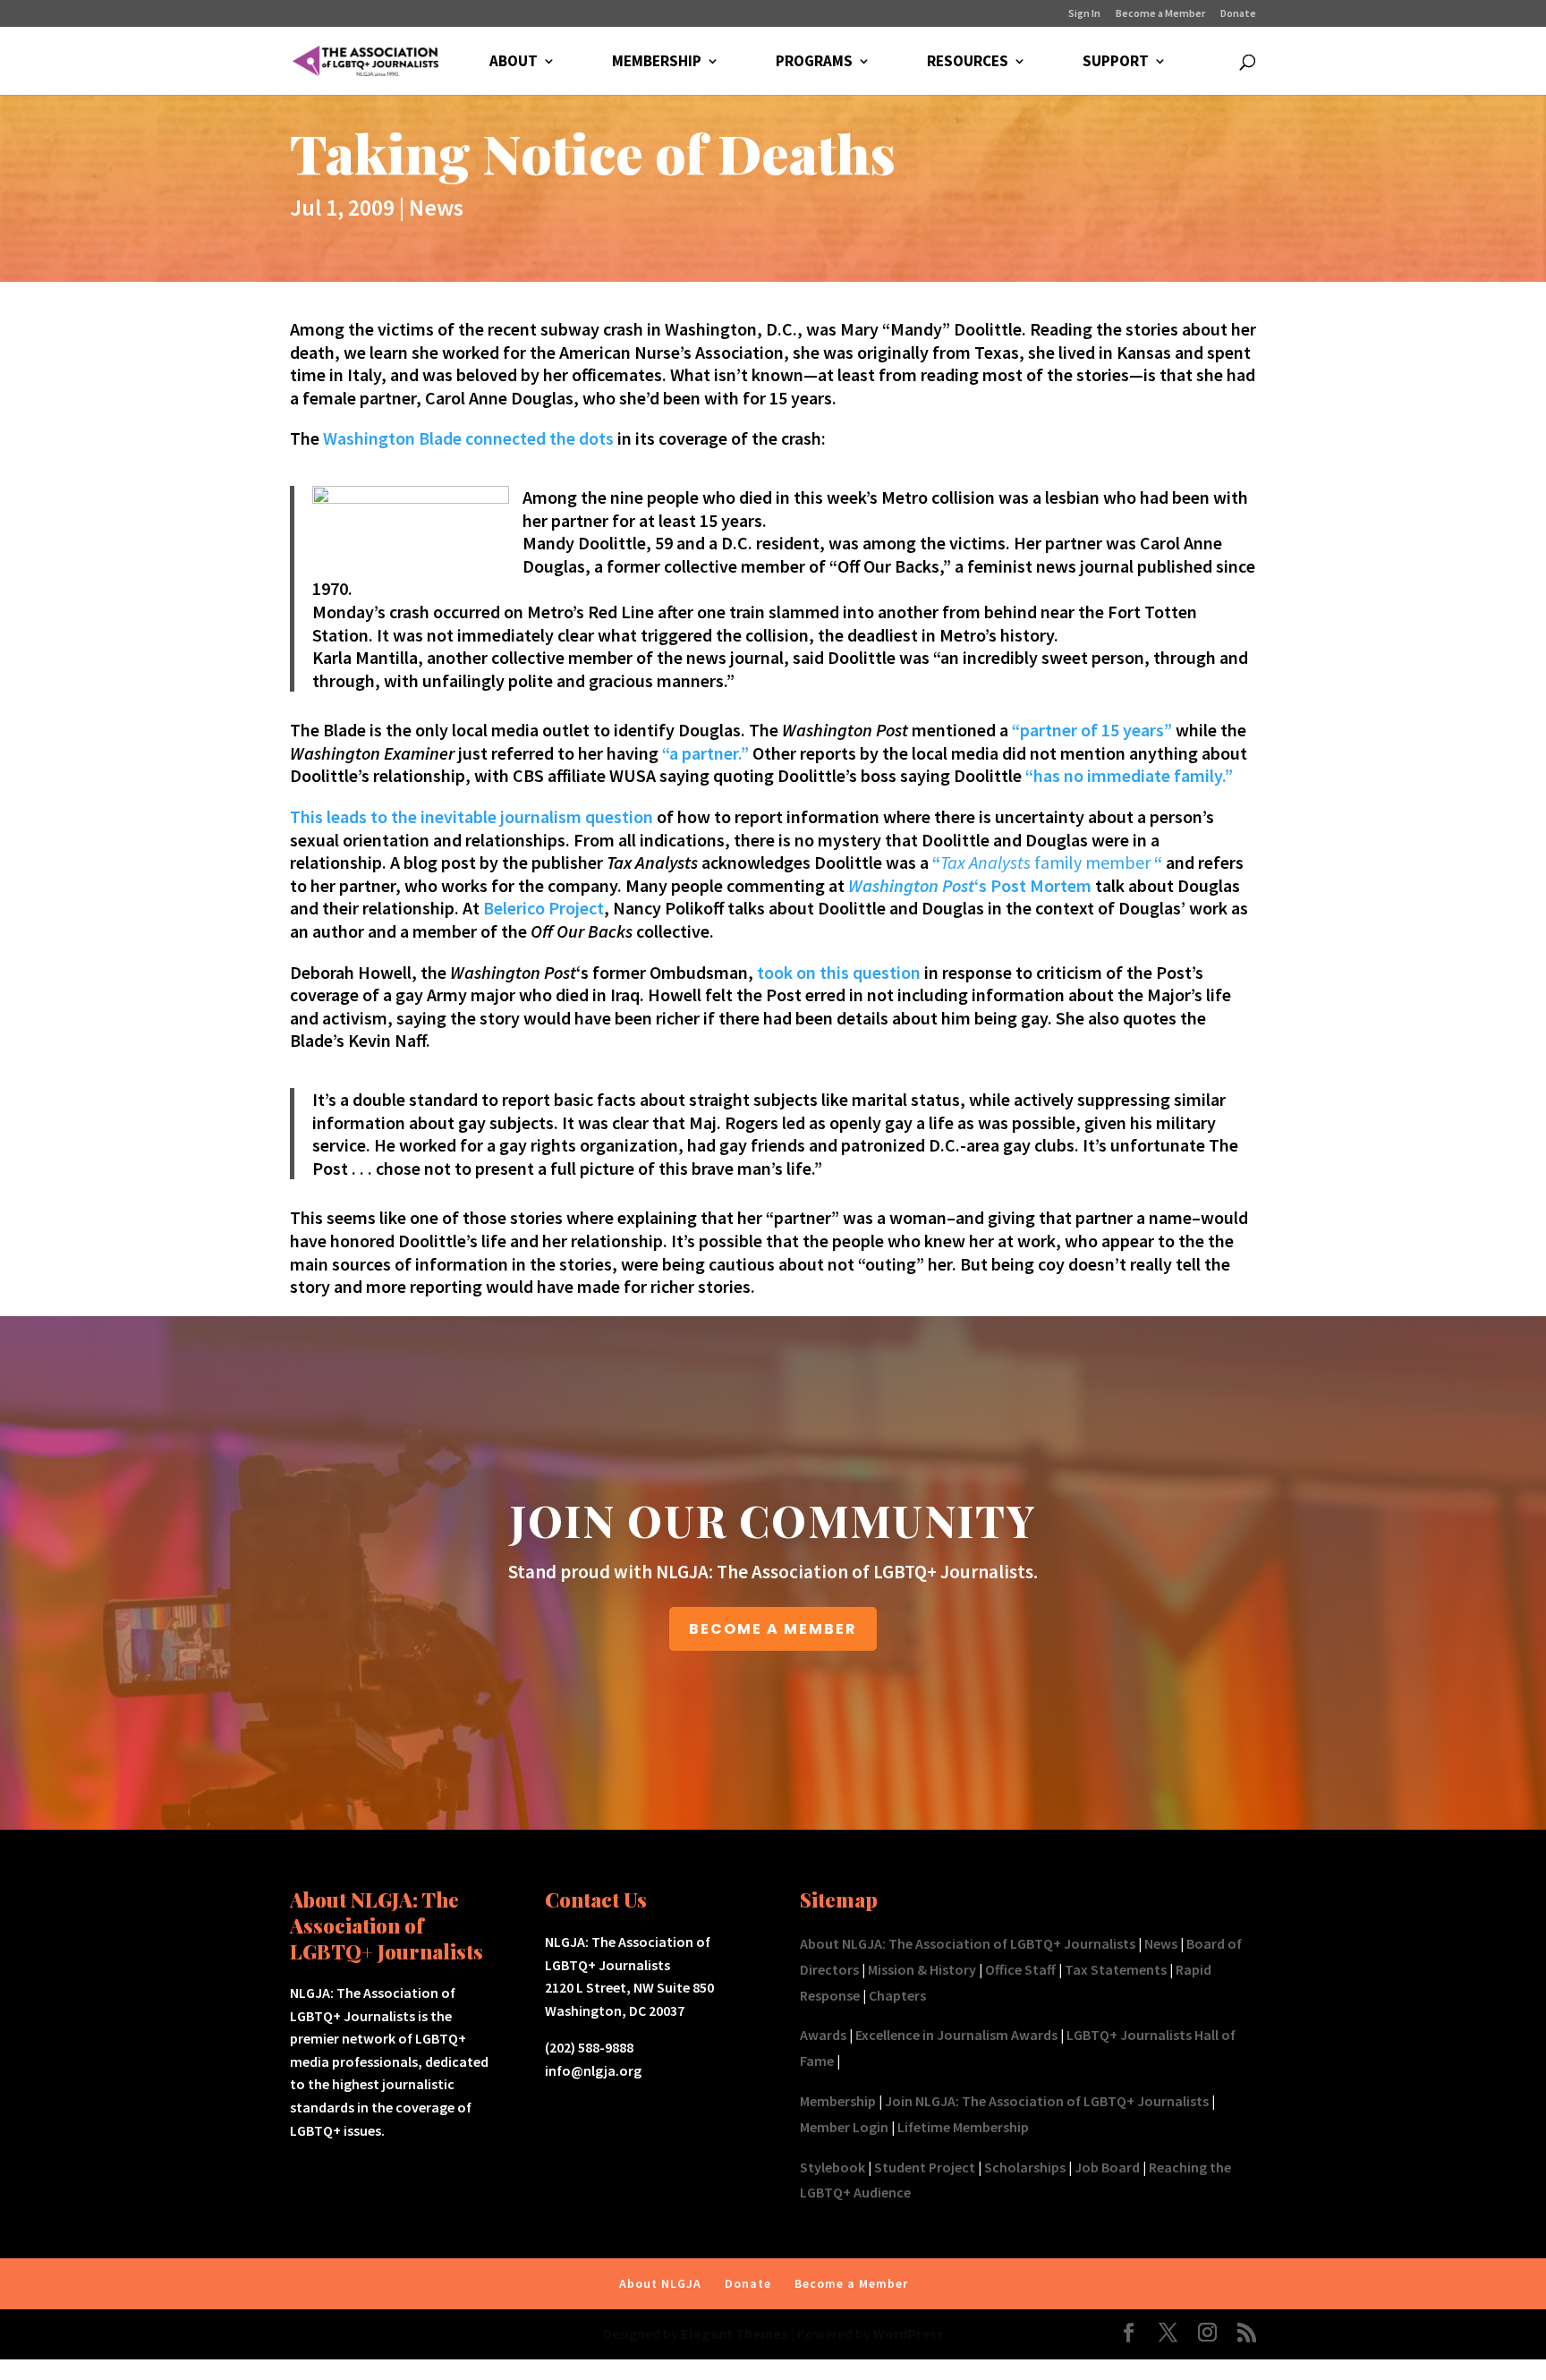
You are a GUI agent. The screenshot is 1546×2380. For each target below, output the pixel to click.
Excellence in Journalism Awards (956, 2035)
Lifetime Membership (963, 2127)
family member (1092, 862)
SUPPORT (1116, 63)
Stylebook (832, 2167)
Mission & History (922, 1969)
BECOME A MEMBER (773, 1629)
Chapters (897, 1995)
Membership (838, 2101)
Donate (1238, 14)
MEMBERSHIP (657, 63)
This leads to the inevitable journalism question (471, 816)
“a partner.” (705, 753)
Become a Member (1160, 14)
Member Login (844, 2127)
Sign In (1084, 14)
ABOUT (514, 63)
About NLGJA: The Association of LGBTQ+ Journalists (968, 1943)
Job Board (1107, 2167)
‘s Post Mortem (970, 885)
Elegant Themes (735, 2333)
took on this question (839, 972)
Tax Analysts (987, 862)
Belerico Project (544, 908)
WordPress (909, 2333)
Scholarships (1025, 2167)
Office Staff (1020, 1969)
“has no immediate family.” (1127, 775)
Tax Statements (1116, 1969)
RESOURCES (968, 63)
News (436, 207)
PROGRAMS (814, 63)
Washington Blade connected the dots (468, 438)
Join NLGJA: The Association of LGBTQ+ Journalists (1047, 2101)
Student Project (925, 2167)
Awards (823, 2035)
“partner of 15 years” (1092, 730)
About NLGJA (660, 2283)
